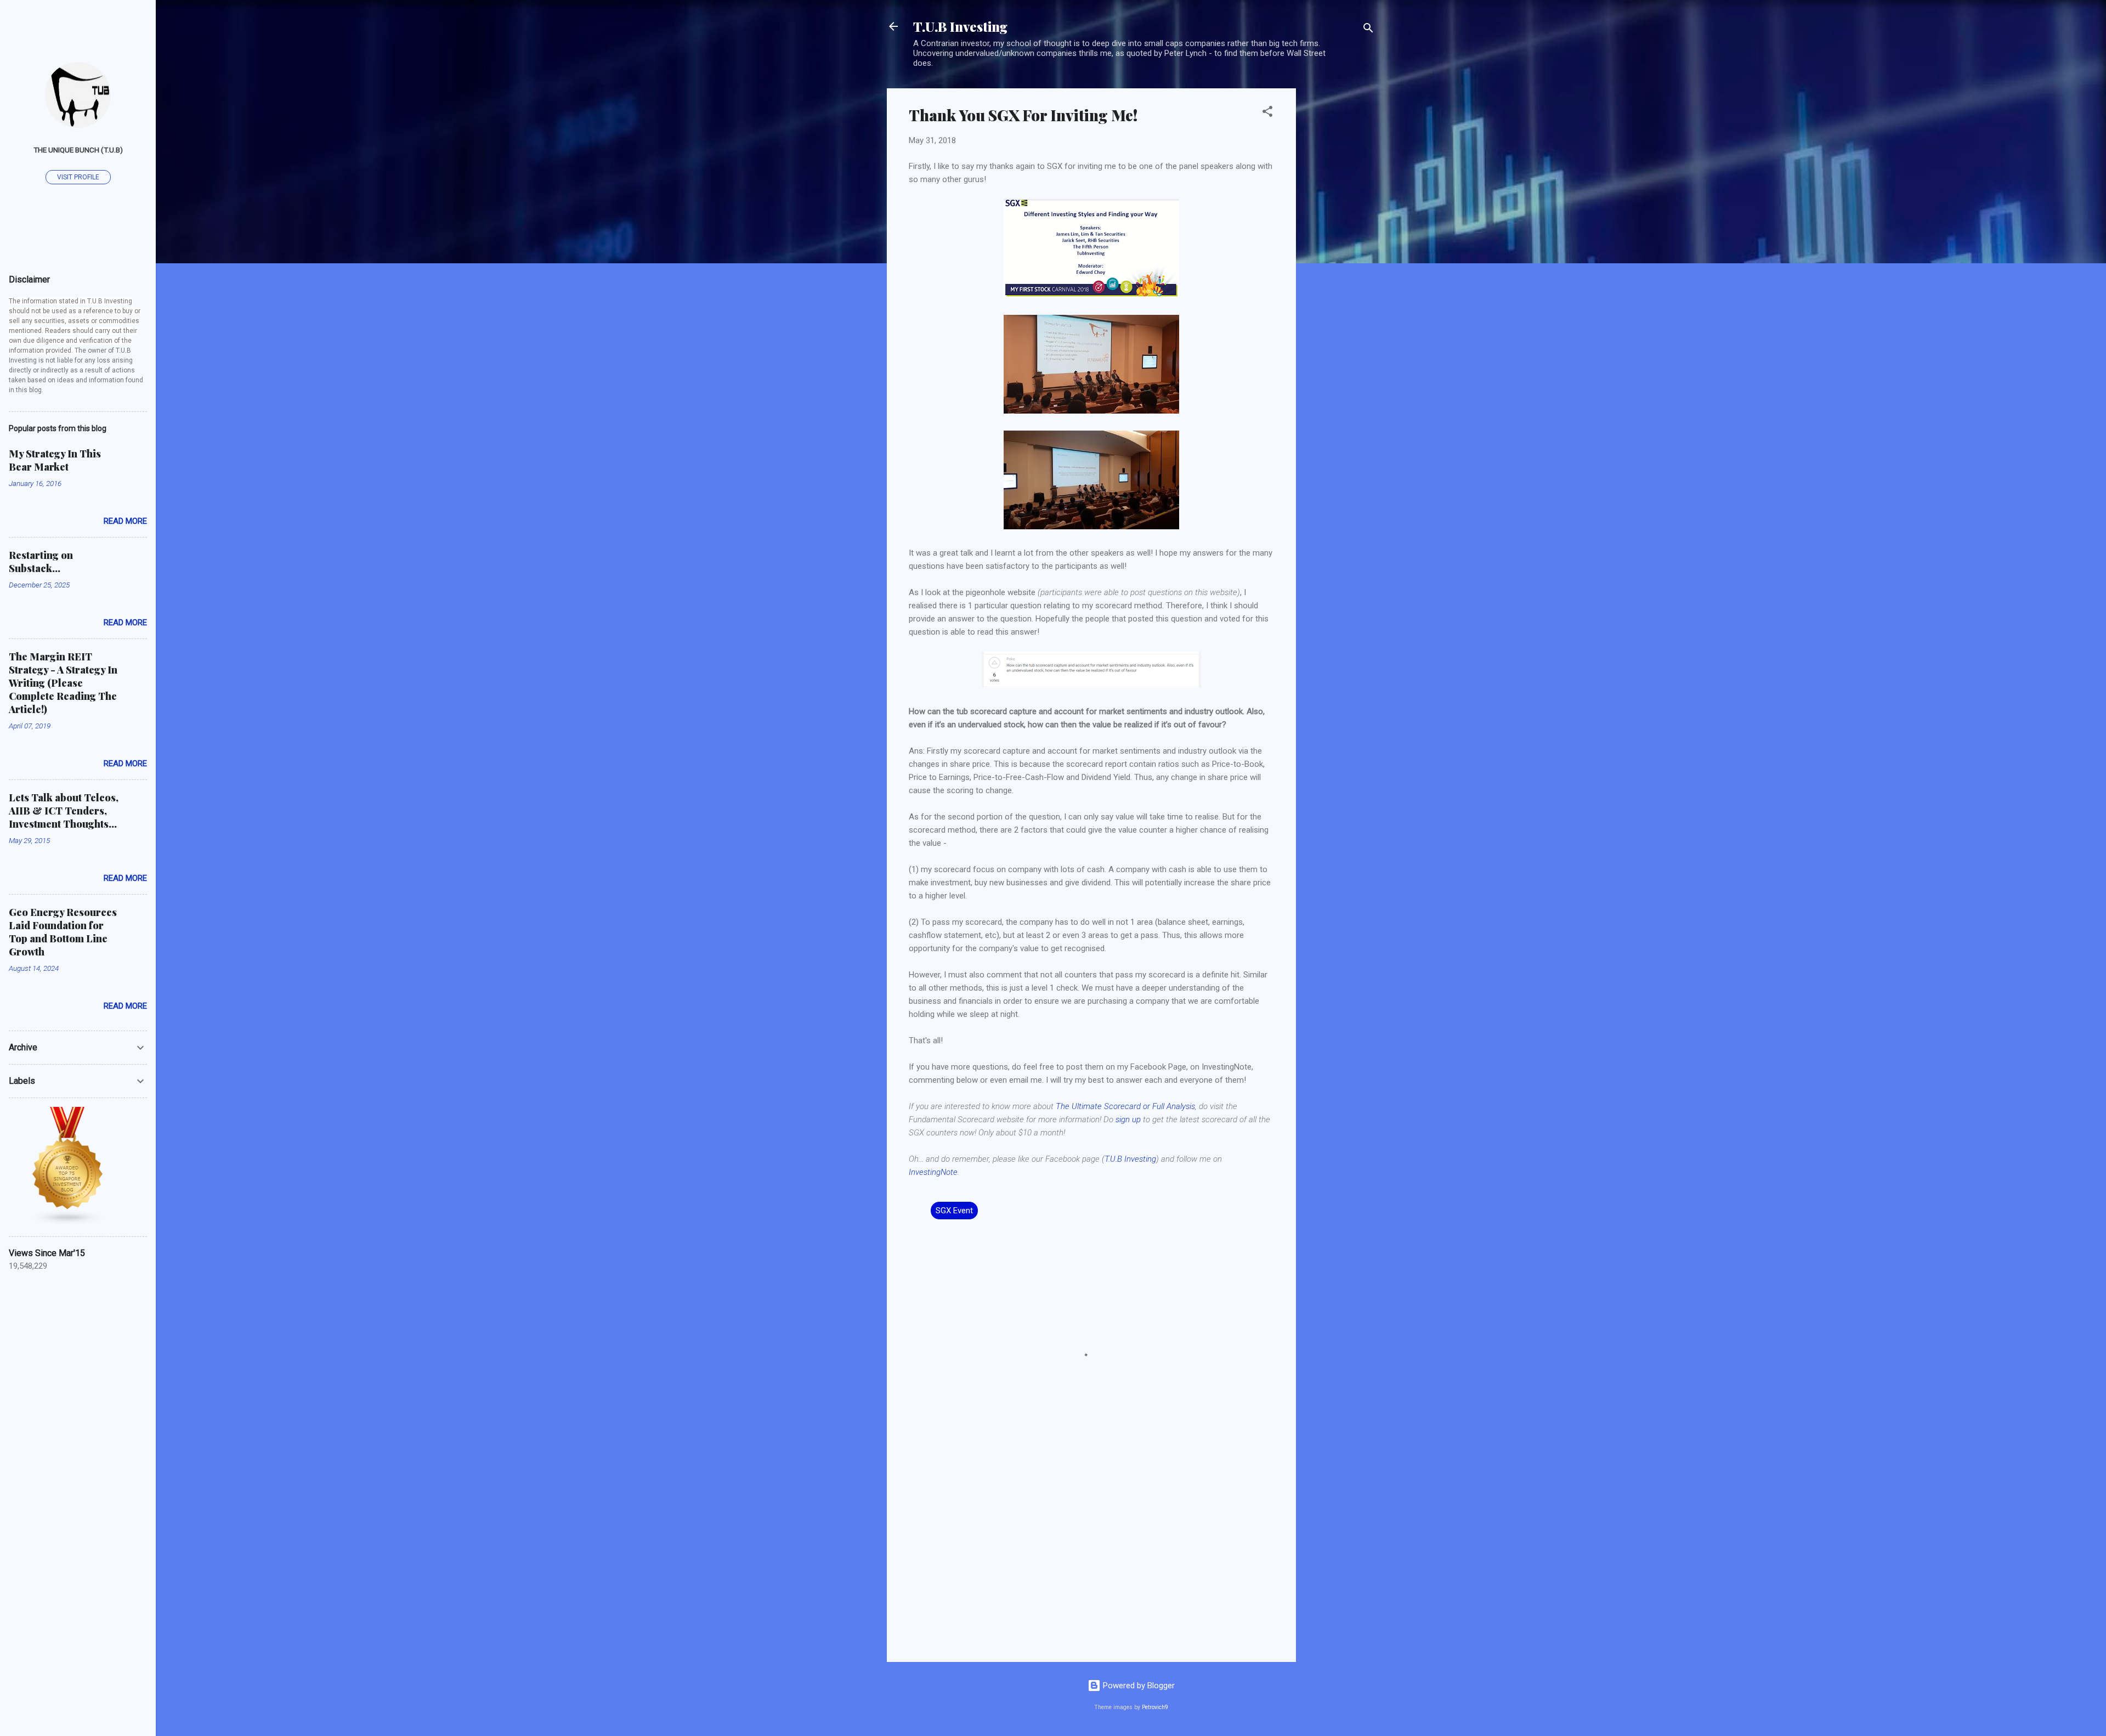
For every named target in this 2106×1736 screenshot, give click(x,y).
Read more (125, 521)
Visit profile (78, 177)
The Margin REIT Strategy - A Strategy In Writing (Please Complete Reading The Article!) (63, 683)
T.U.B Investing (960, 26)
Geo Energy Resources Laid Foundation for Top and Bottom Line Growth (63, 932)
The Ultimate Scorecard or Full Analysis (1125, 1106)
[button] (1267, 113)
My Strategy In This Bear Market (55, 460)
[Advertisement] (1340, 253)
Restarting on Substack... (41, 562)
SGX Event (954, 1211)
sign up (1128, 1119)
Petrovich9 (1155, 1707)
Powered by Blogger (1138, 1686)
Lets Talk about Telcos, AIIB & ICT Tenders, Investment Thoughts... (64, 811)
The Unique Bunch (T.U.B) (78, 150)
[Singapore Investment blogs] (68, 1223)
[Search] (1368, 30)
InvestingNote (933, 1172)
